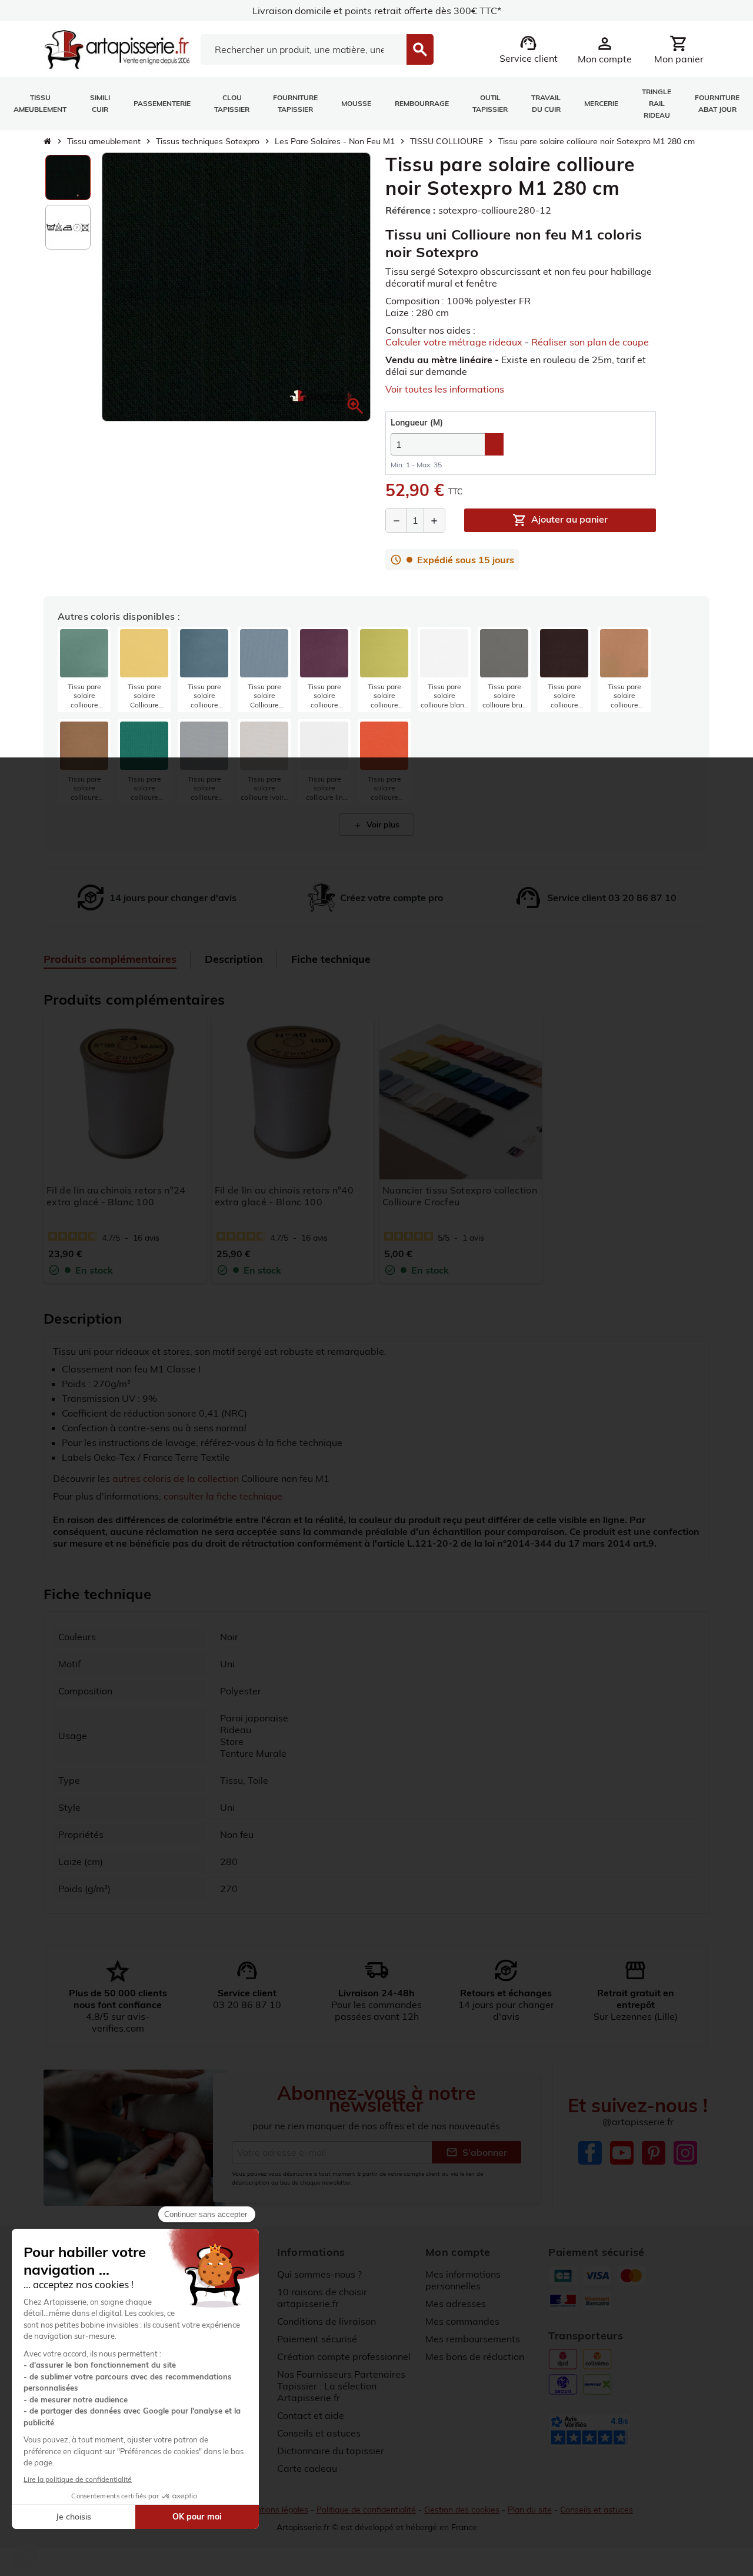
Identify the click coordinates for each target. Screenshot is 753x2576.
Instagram (685, 2153)
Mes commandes (462, 2321)
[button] (355, 406)
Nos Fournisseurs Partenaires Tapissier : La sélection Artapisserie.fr (341, 2386)
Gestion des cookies (462, 2509)
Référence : (410, 210)
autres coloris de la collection (176, 1478)
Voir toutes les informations (445, 389)
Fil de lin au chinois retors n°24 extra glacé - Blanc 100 (116, 1196)
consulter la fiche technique (223, 1496)
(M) (417, 423)
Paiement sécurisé (317, 2339)
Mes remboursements (473, 2339)
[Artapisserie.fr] (117, 48)
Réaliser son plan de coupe (590, 342)
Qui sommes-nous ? (319, 2274)
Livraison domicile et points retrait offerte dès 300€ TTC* (377, 11)
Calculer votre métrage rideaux (454, 342)
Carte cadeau (307, 2468)
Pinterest (654, 2153)
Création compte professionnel (344, 2356)
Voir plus (376, 825)
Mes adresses (456, 2304)
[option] (68, 177)
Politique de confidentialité (366, 2509)
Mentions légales (276, 2509)
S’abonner (477, 2152)
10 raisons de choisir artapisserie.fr (322, 2298)
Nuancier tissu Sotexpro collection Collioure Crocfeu (460, 1196)
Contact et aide (311, 2415)
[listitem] (84, 669)
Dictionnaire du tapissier (331, 2451)
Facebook (590, 2153)
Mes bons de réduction (475, 2356)
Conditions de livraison (326, 2321)
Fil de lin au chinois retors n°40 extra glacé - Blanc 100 (284, 1196)
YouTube (622, 2153)
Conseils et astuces (319, 2433)
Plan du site (530, 2509)
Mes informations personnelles (463, 2280)
